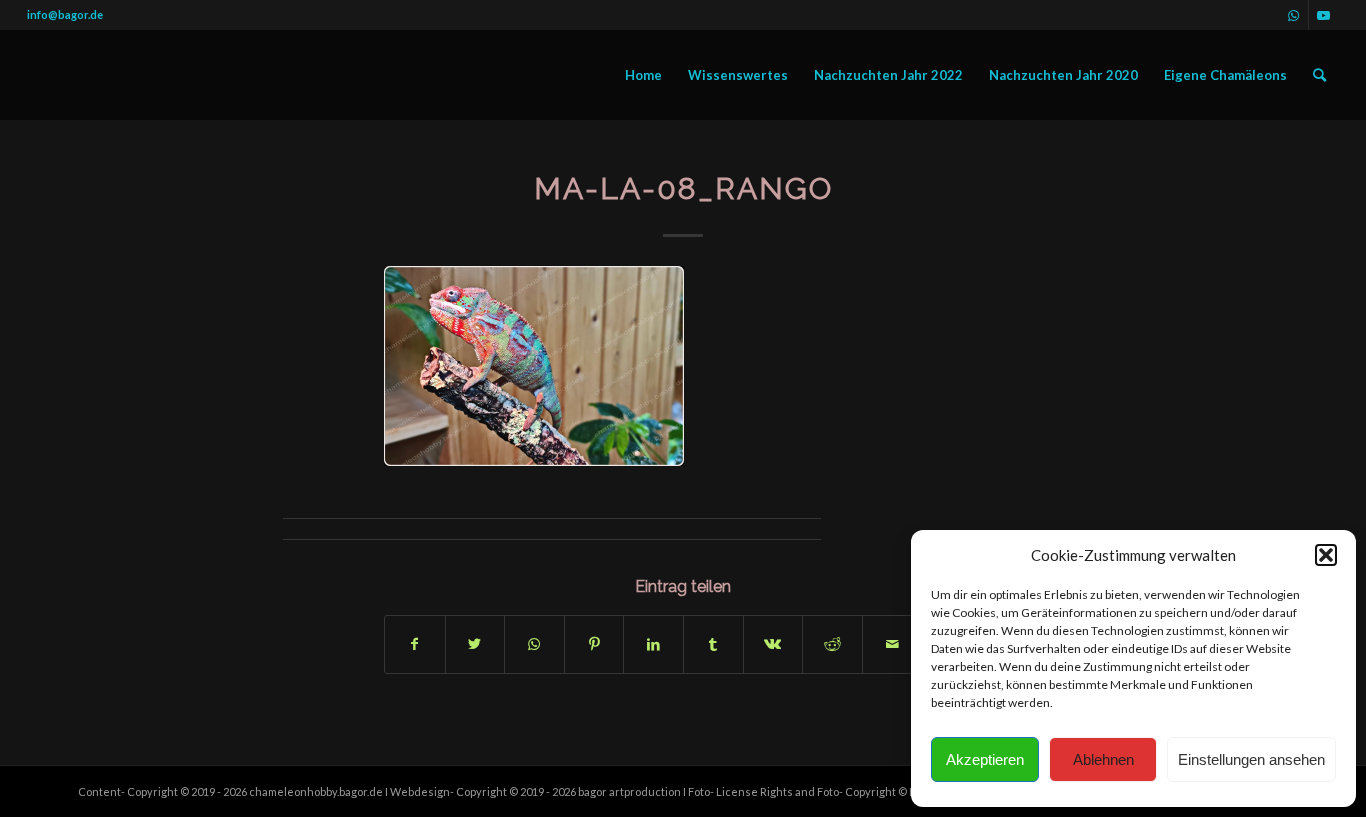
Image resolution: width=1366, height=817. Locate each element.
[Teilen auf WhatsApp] (534, 644)
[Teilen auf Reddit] (832, 644)
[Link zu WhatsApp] (1293, 15)
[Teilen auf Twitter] (475, 644)
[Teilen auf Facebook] (415, 644)
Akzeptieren (985, 759)
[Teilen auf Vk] (773, 644)
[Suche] (1319, 75)
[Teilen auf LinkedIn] (653, 644)
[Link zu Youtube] (1324, 15)
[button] (1326, 555)
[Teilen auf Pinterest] (594, 644)
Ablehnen (1103, 759)
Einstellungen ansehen (1251, 759)
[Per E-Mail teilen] (892, 644)
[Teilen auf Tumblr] (713, 644)
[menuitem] (643, 75)
